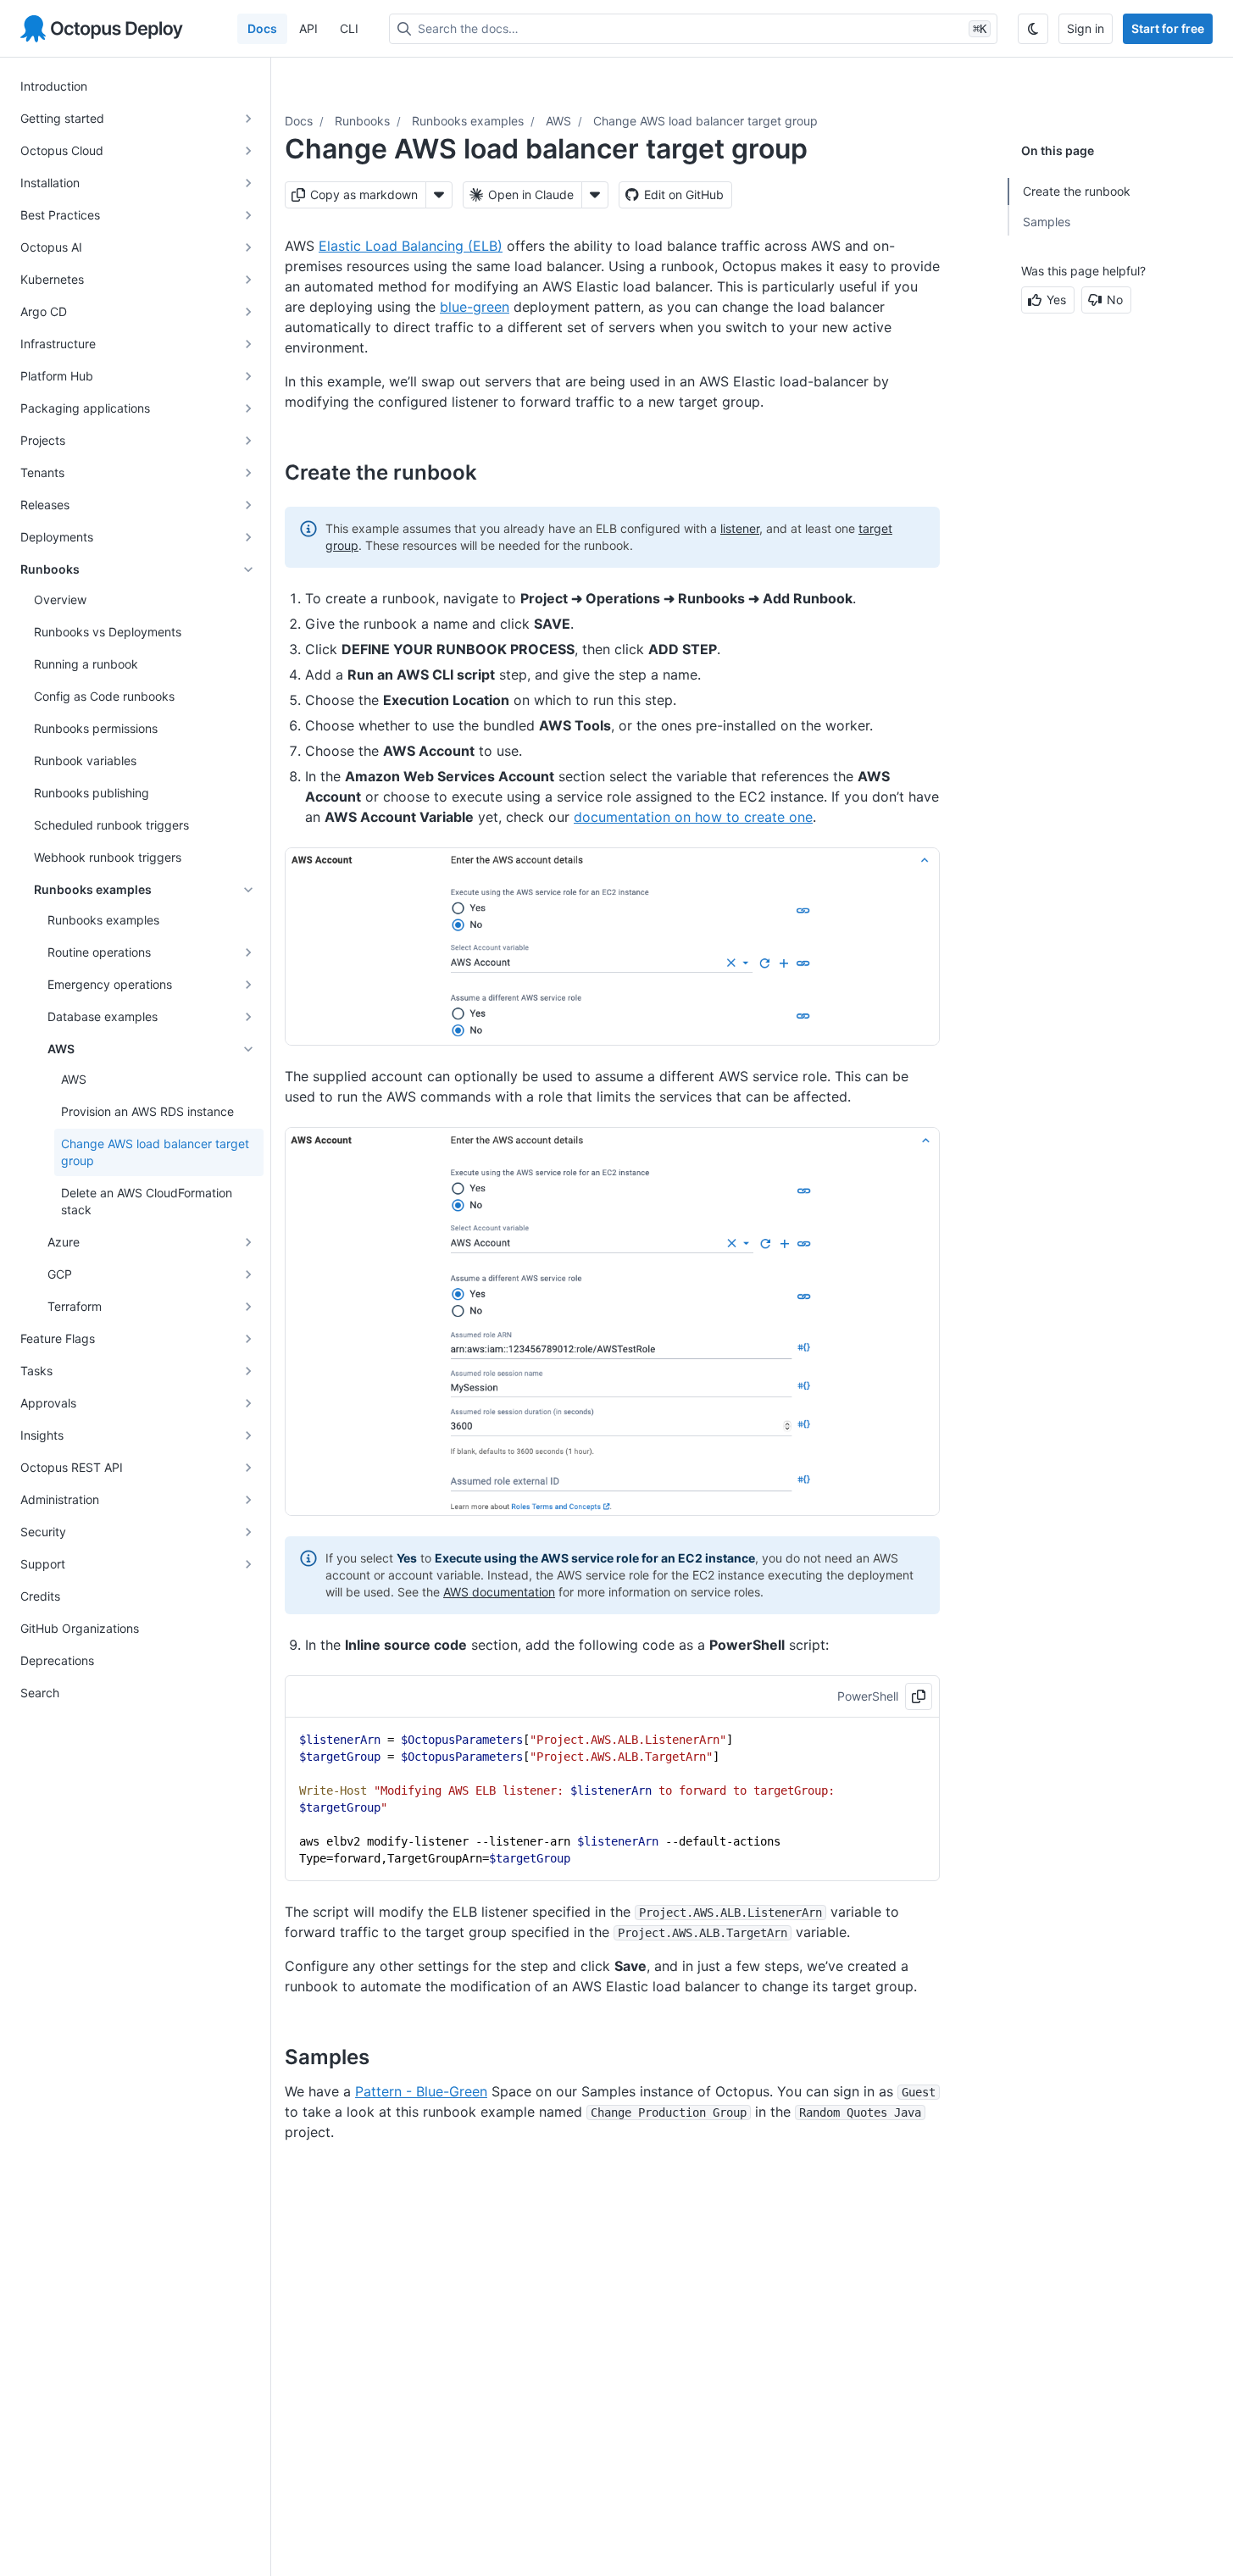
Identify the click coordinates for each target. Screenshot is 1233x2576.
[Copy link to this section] (496, 472)
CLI (349, 28)
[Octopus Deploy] (102, 29)
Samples (1047, 222)
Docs (262, 28)
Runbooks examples (468, 121)
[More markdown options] (439, 195)
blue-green (475, 307)
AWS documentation (499, 1592)
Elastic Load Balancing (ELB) (411, 246)
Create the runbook (1077, 191)
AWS (558, 121)
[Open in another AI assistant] (595, 195)
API (308, 28)
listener (740, 528)
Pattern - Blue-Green (421, 2091)
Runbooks (362, 121)
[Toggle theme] (1033, 29)
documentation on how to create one (693, 817)
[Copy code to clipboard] (919, 1696)
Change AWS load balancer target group (705, 121)
